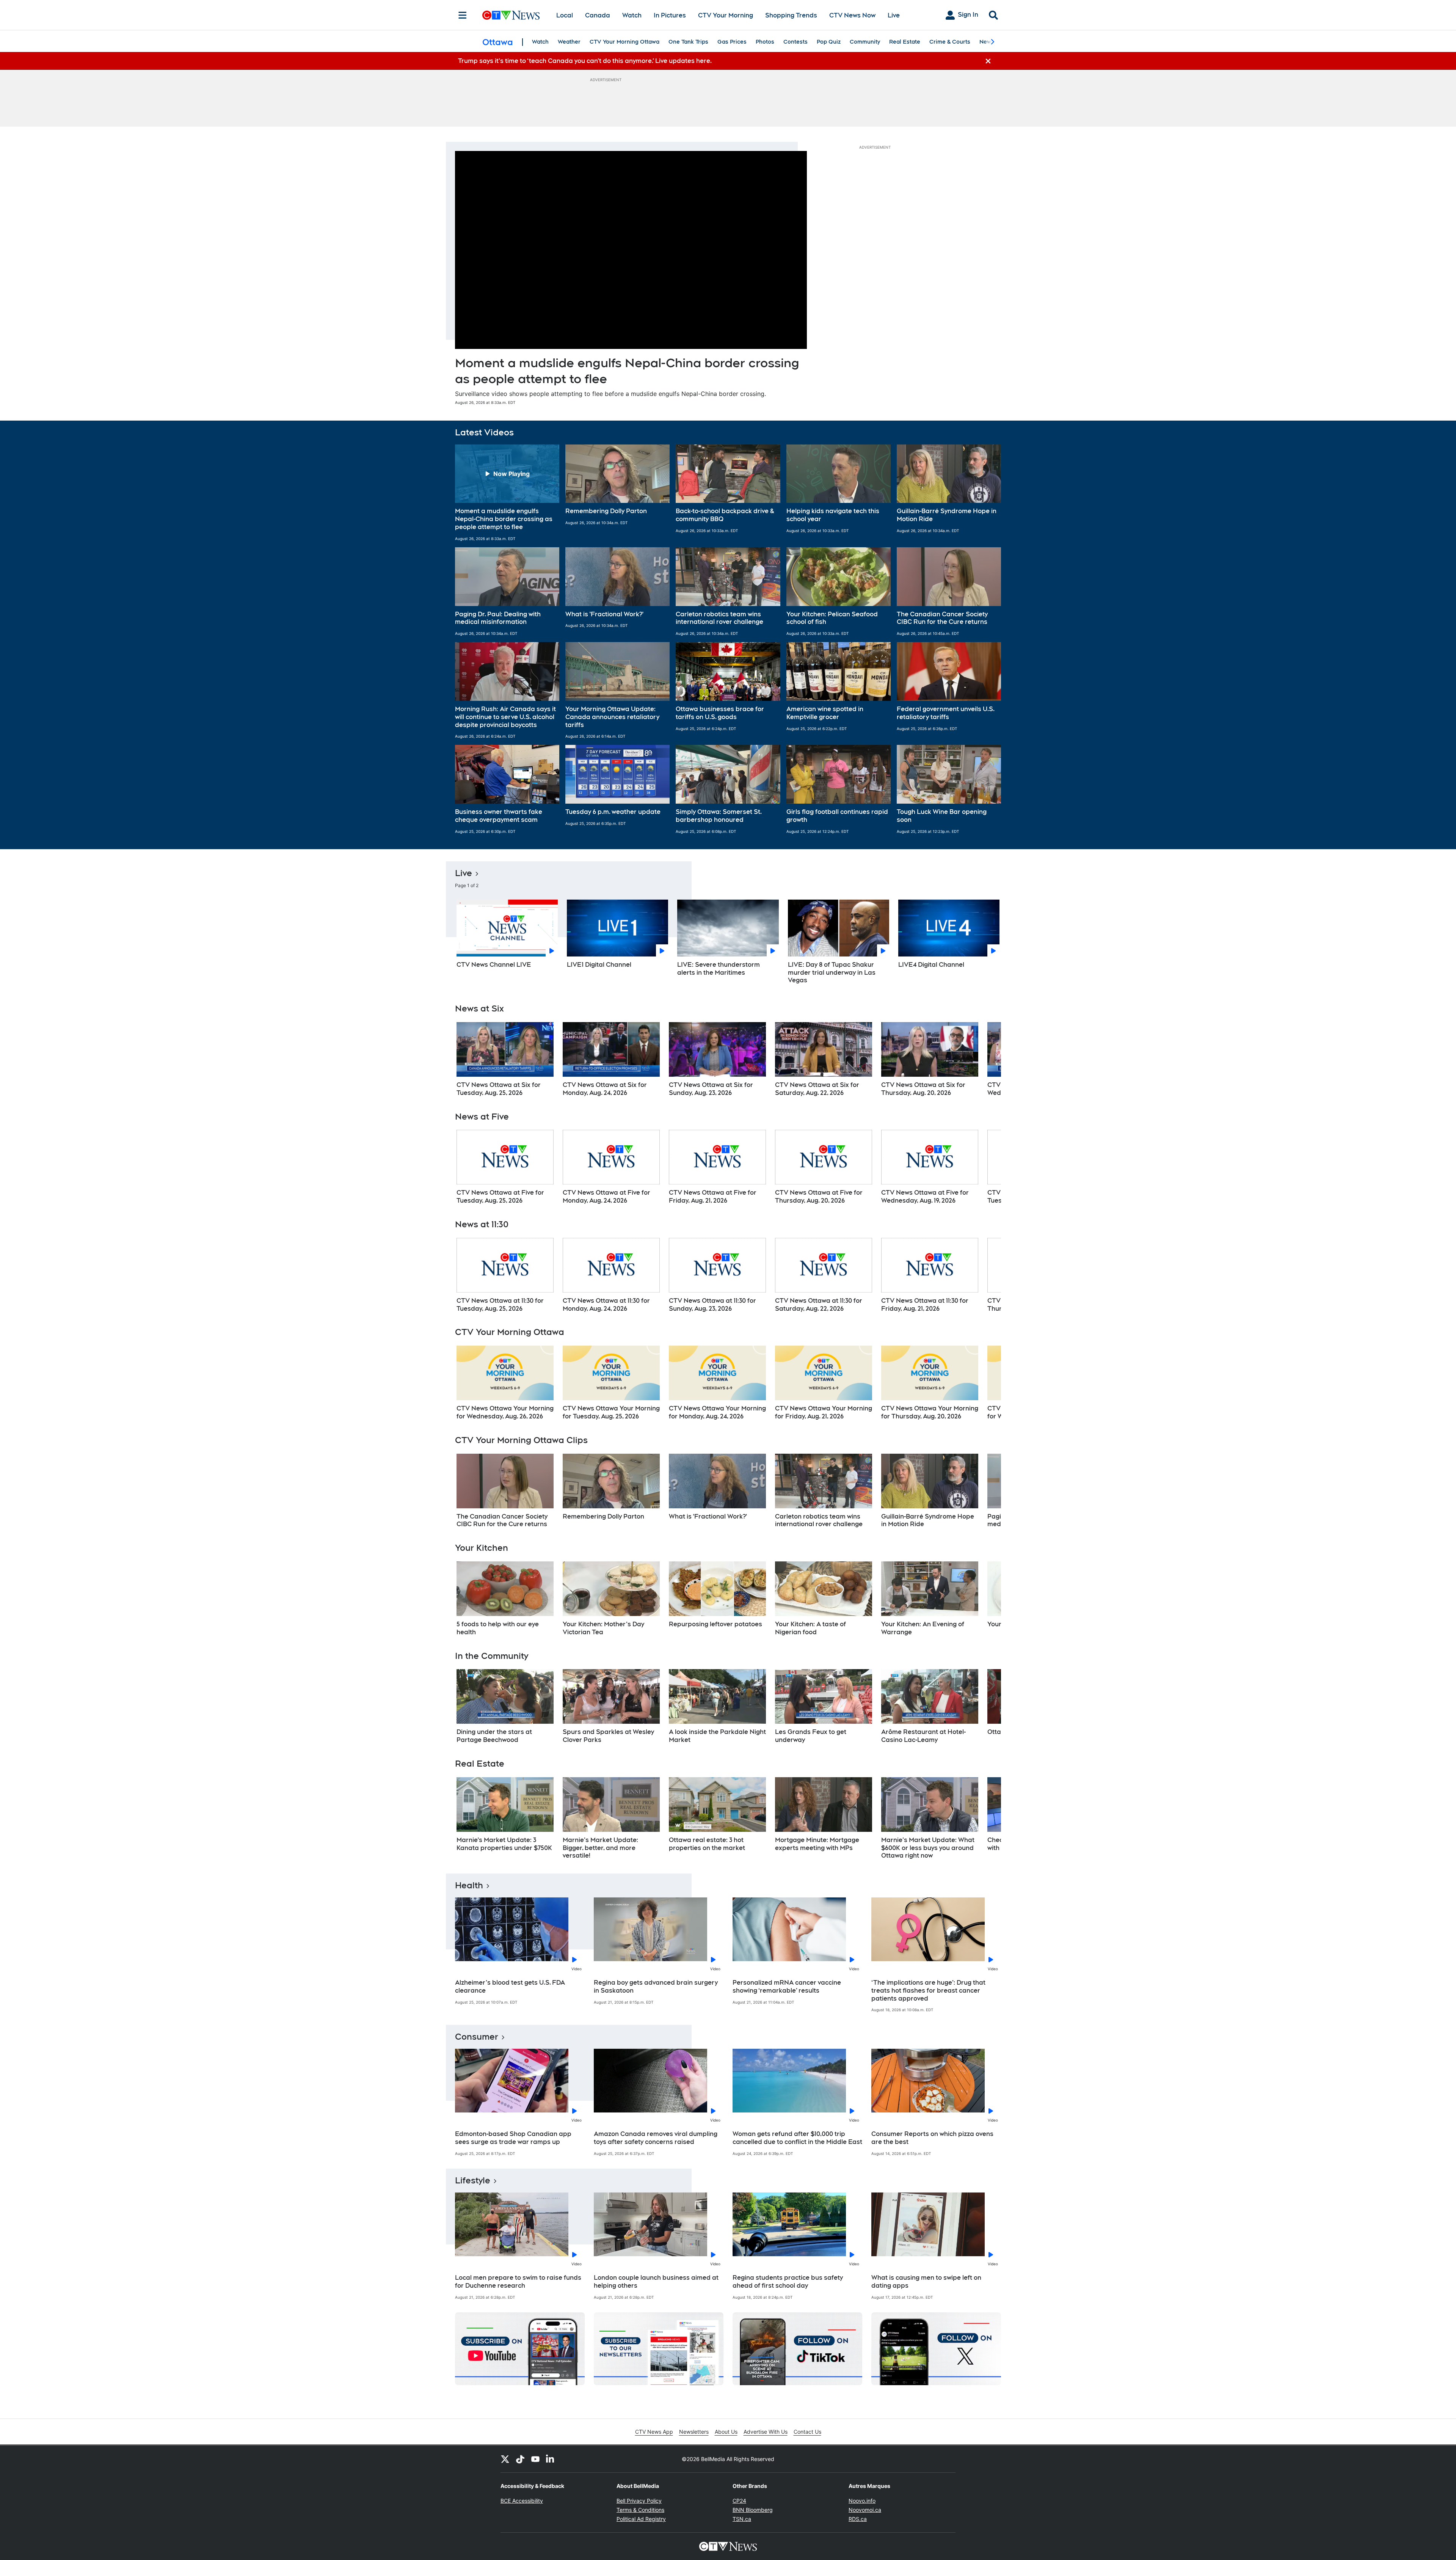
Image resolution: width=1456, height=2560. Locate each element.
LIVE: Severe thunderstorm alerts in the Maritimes (719, 969)
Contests (795, 42)
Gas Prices (732, 42)
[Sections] (463, 15)
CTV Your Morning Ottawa (624, 42)
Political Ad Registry (641, 2519)
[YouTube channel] (535, 2459)
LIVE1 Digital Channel (599, 965)
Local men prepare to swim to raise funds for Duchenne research (518, 2282)
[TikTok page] (520, 2459)
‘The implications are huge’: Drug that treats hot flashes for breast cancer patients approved (928, 1991)
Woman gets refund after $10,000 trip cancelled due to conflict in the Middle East (797, 2138)
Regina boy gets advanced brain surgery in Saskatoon (656, 1987)
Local (565, 15)
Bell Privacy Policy (639, 2501)
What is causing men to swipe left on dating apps (926, 2282)
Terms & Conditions (640, 2510)
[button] (507, 493)
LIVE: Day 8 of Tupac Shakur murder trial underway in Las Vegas (832, 973)
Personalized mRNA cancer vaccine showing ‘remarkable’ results (787, 1987)
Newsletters (694, 2432)
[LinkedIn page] (551, 2459)
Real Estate (905, 42)
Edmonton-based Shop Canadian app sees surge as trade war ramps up (513, 2138)
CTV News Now (852, 15)
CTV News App (654, 2432)
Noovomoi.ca (865, 2510)
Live (894, 15)
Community (865, 42)
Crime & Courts (950, 42)
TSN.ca (742, 2519)
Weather (569, 42)
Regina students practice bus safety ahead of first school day (788, 2282)
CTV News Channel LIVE (494, 965)
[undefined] (505, 1060)
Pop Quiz (829, 42)
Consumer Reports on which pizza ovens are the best (932, 2138)
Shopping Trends (791, 15)
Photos (765, 42)
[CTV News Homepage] (511, 15)
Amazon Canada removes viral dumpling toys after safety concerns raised (656, 2138)
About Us (726, 2432)
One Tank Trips (688, 42)
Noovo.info (862, 2501)
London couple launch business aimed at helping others (656, 2282)
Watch (632, 15)
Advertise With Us (766, 2432)
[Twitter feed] (505, 2459)
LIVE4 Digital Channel (931, 965)
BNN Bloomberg (753, 2510)
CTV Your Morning (726, 15)
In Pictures (670, 15)
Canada (598, 15)
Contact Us (807, 2432)
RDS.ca (858, 2519)
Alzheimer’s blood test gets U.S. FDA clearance (510, 1987)
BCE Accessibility (522, 2501)
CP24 (739, 2501)
